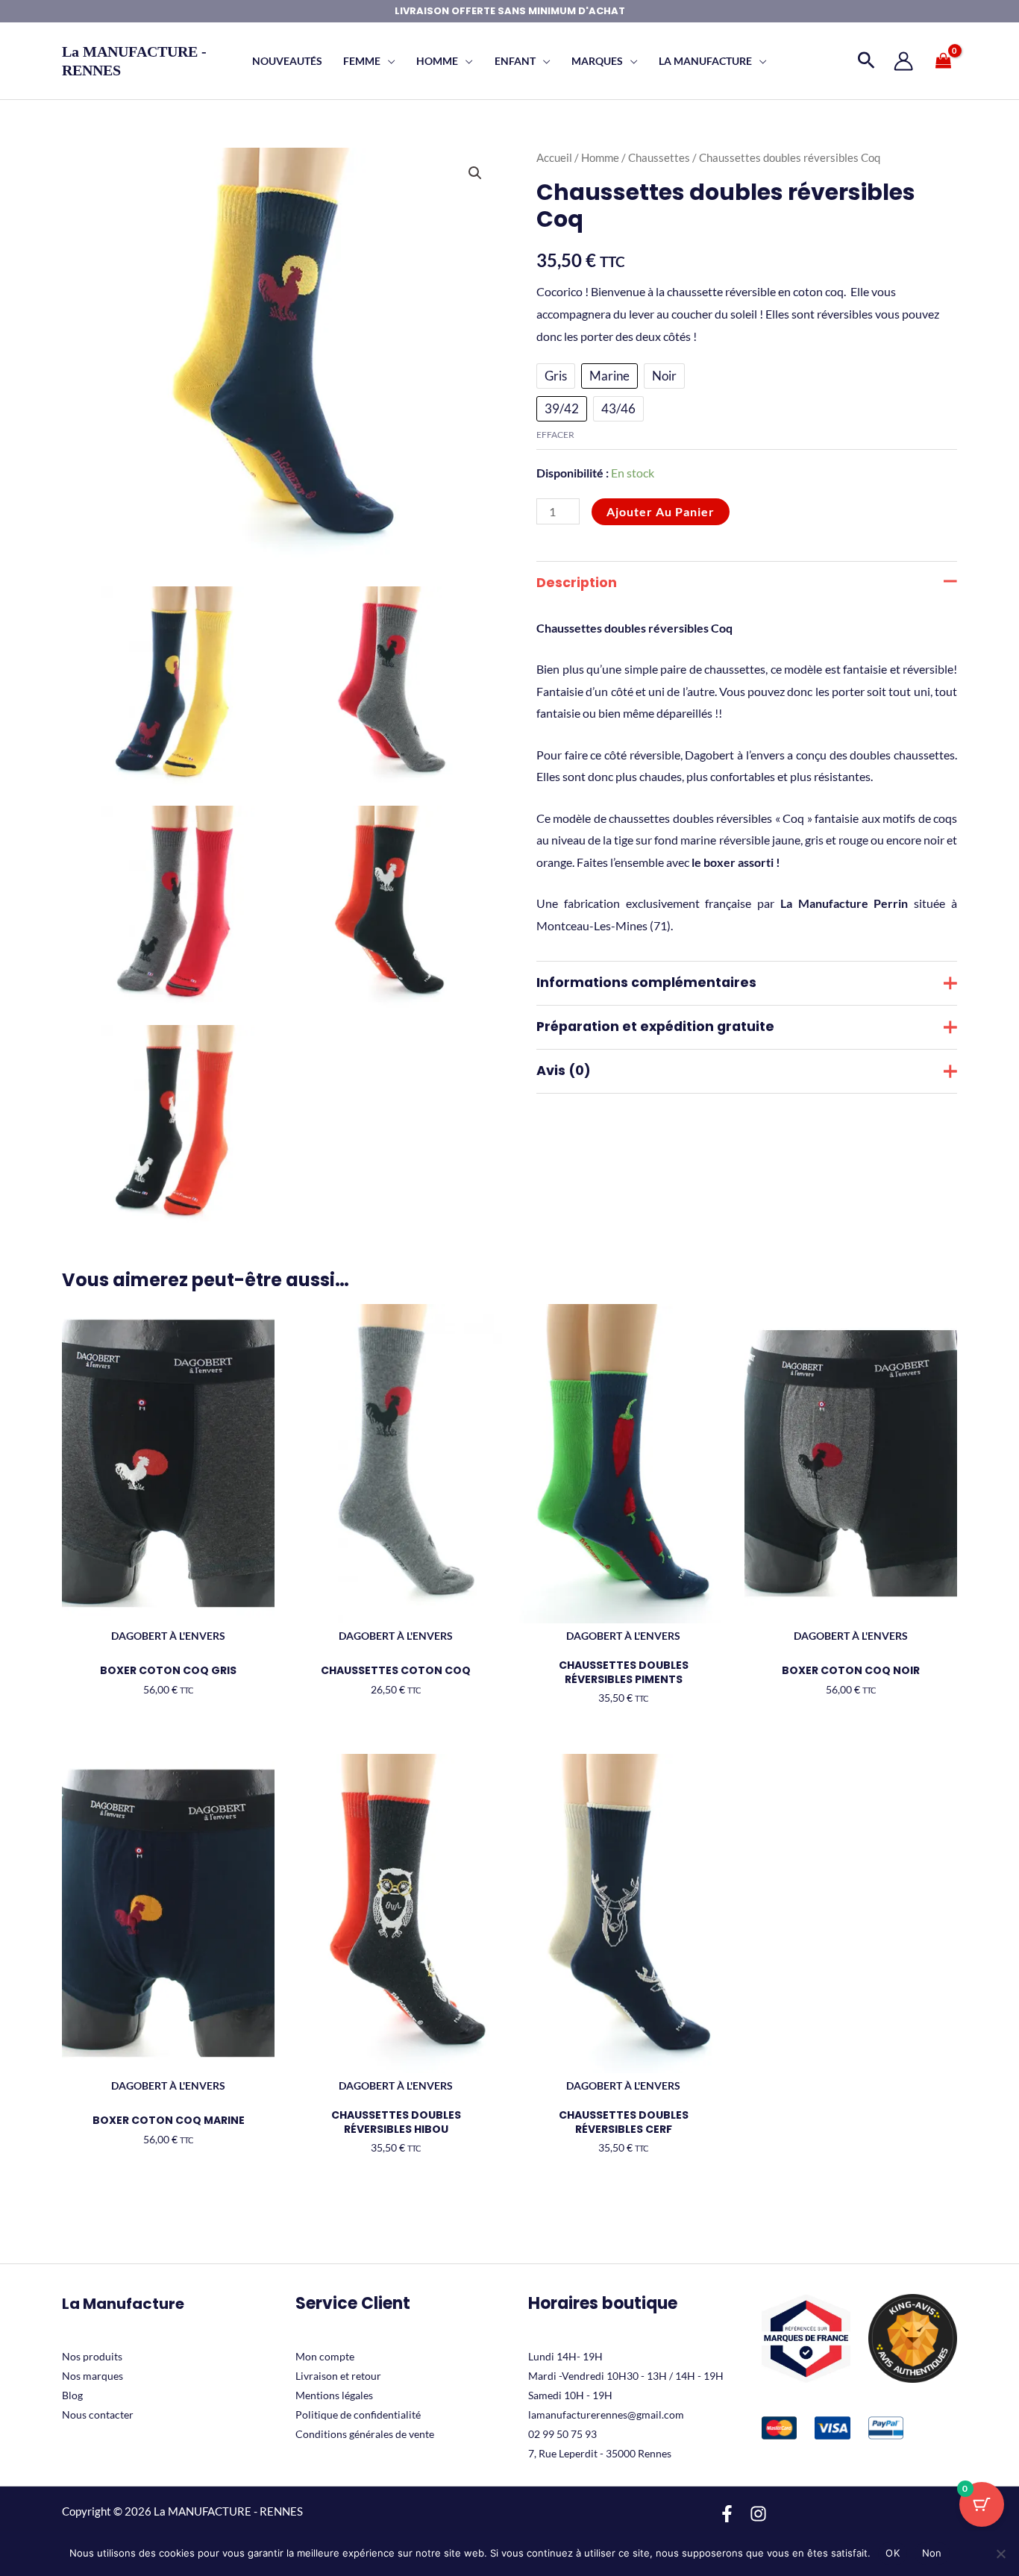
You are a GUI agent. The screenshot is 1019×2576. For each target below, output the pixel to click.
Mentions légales (334, 2395)
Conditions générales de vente (365, 2434)
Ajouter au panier (661, 511)
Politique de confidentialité (358, 2414)
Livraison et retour (338, 2376)
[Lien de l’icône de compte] (903, 61)
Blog (72, 2395)
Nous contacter (98, 2414)
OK (893, 2553)
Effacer (555, 435)
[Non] (1000, 2554)
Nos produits (92, 2356)
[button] (388, 61)
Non (932, 2553)
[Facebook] (727, 2514)
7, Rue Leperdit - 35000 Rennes (600, 2453)
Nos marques (93, 2376)
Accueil (554, 157)
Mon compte (325, 2356)
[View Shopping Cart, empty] (943, 61)
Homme (600, 157)
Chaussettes (659, 157)
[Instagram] (758, 2514)
